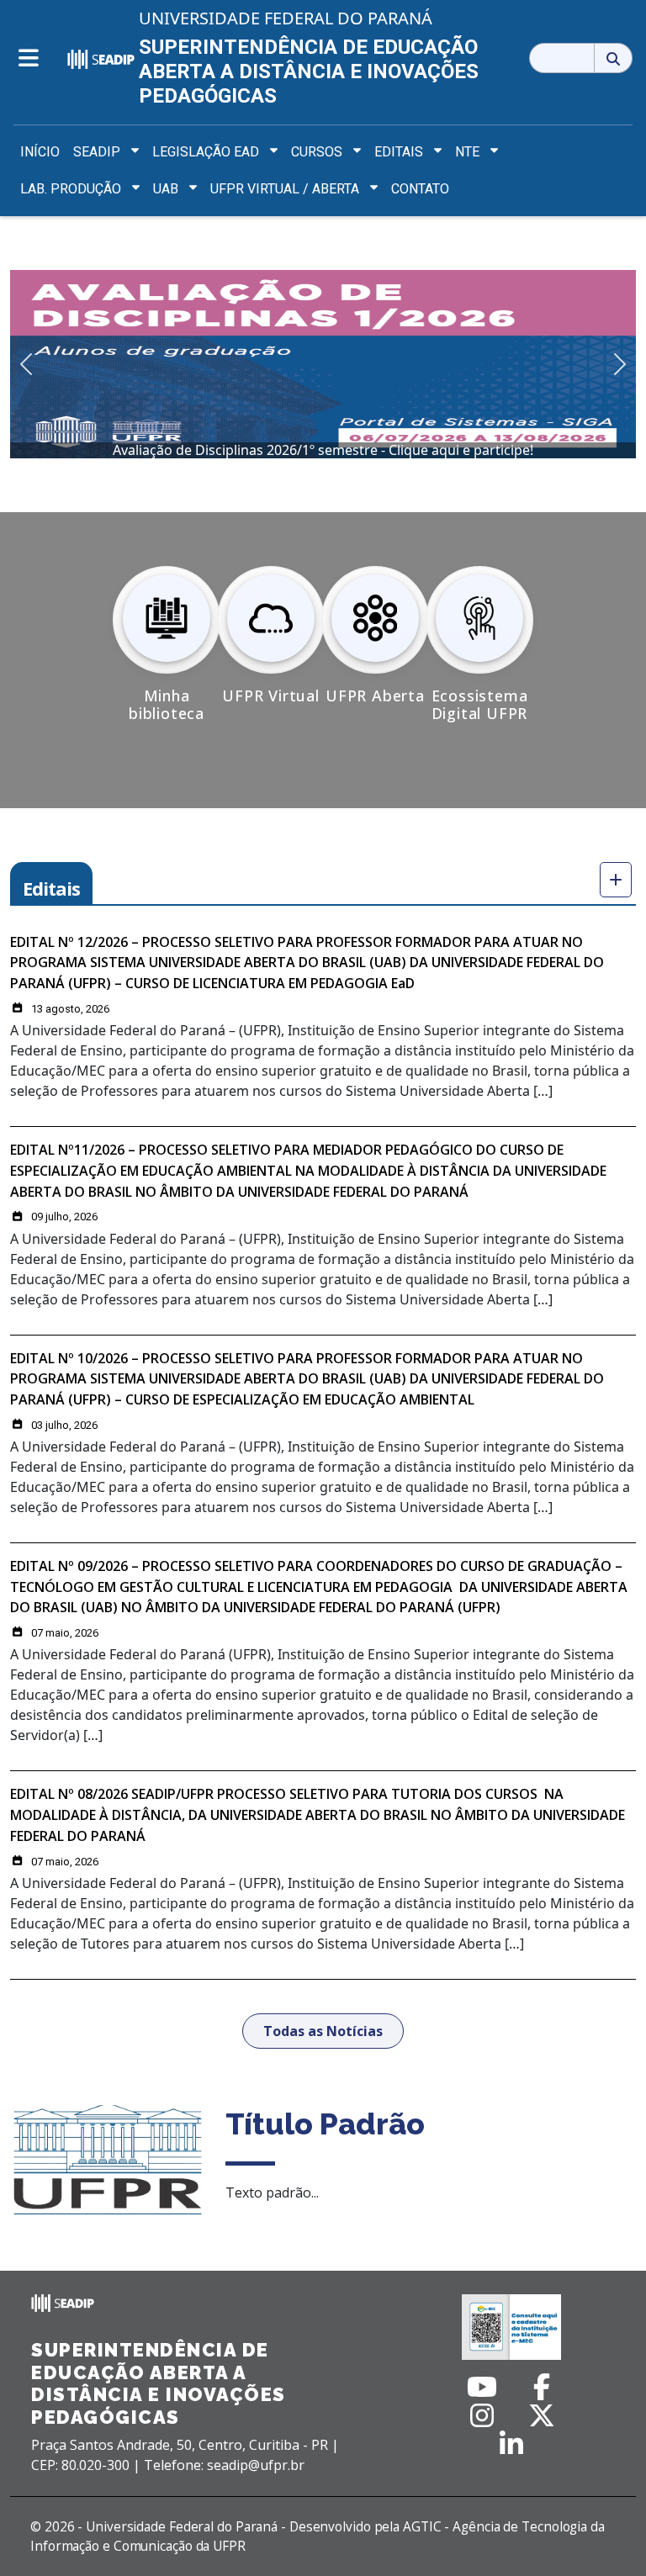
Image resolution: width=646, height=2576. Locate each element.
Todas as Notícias (323, 2031)
